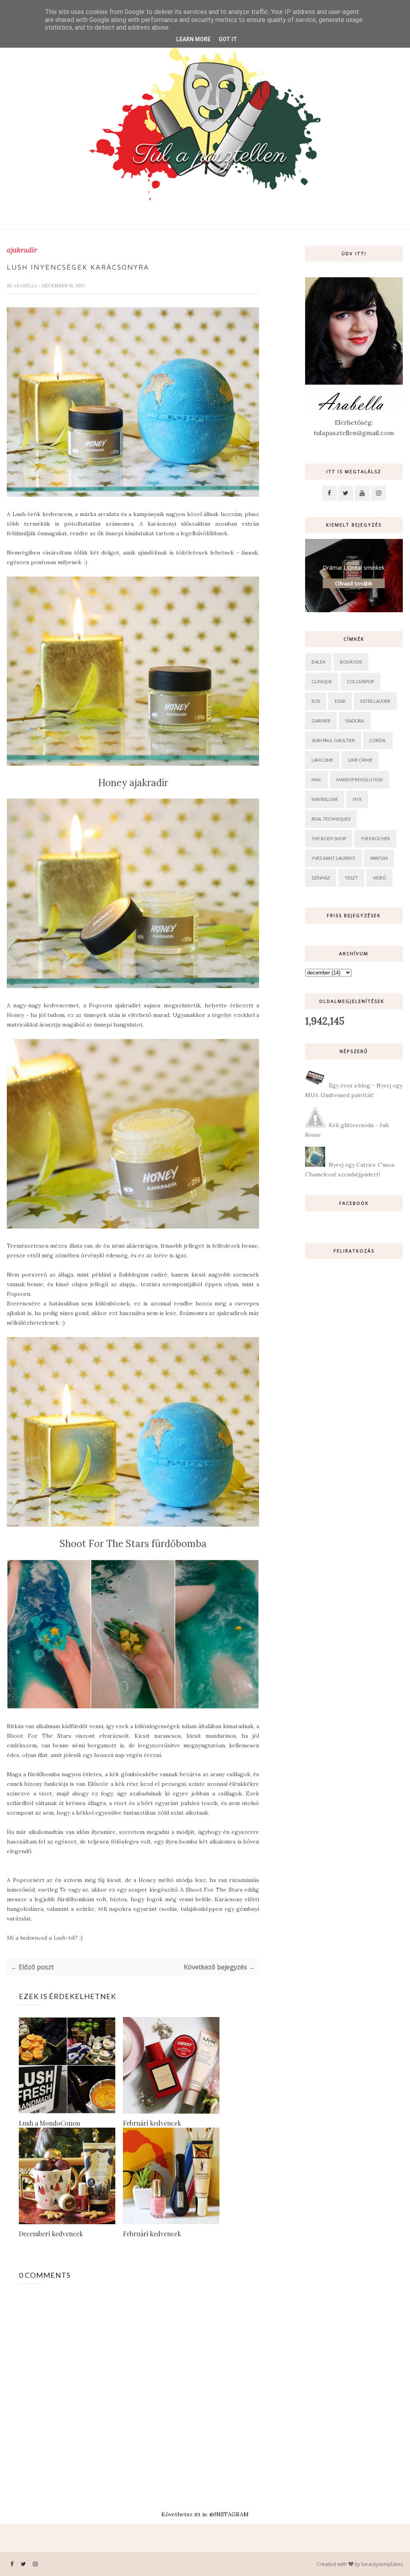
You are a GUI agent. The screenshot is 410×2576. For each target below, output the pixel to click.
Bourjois (351, 662)
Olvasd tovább (354, 583)
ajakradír (22, 250)
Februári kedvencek (152, 2123)
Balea (318, 662)
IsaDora (355, 721)
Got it (228, 39)
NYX (357, 799)
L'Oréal (378, 740)
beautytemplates (382, 2564)
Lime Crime (360, 760)
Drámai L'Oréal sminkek (354, 568)
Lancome (322, 760)
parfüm (379, 858)
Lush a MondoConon (49, 2123)
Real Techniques (331, 819)
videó (379, 878)
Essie (340, 701)
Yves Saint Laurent (334, 858)
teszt (351, 878)
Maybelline (325, 799)
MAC (317, 780)
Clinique (322, 681)
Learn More (193, 39)
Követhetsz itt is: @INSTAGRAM (205, 2514)
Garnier (321, 721)
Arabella (26, 286)
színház (321, 878)
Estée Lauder (375, 701)
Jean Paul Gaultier (333, 740)
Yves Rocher (375, 838)
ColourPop (360, 681)
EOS (316, 701)
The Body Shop (329, 838)
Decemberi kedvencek (51, 2234)
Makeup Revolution (360, 780)
